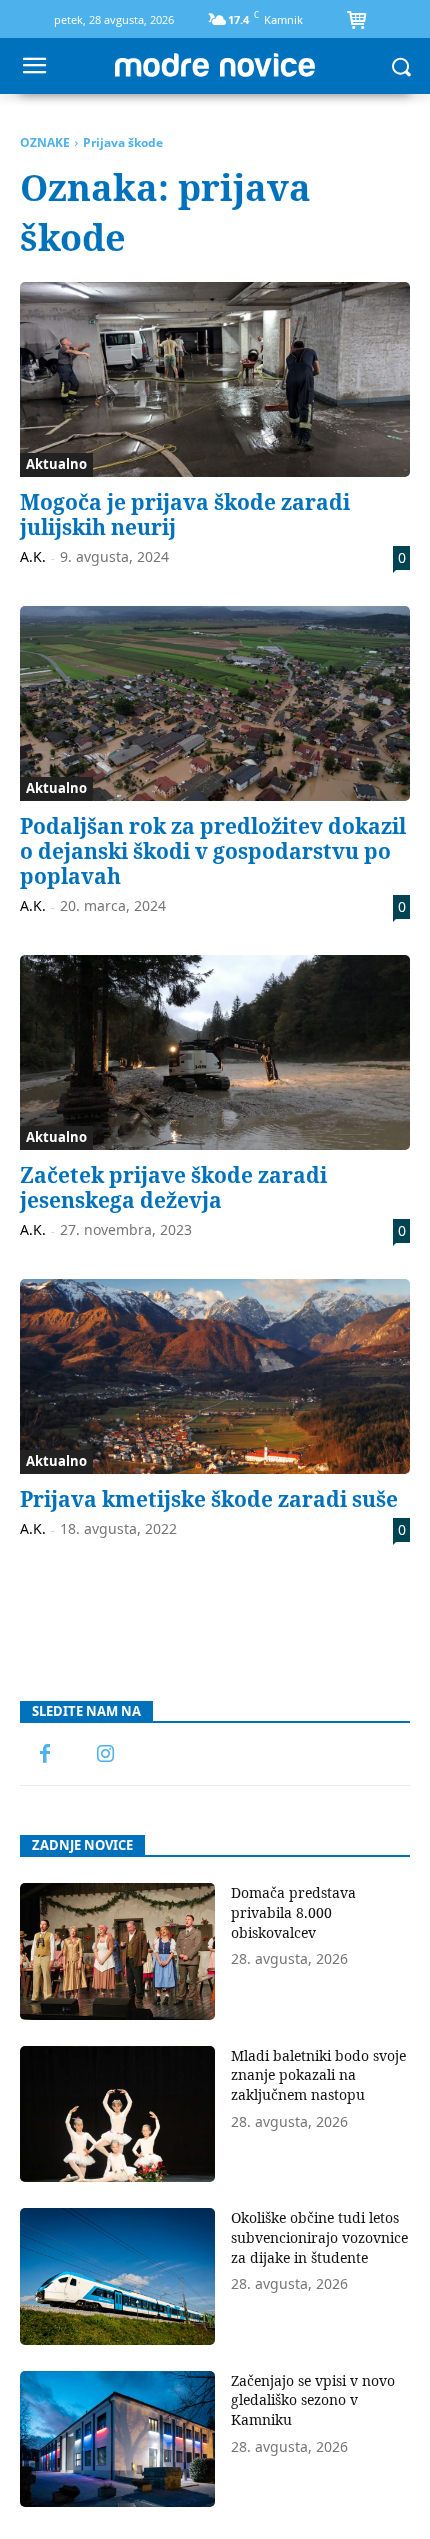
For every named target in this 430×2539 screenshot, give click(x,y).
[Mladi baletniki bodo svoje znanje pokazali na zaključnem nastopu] (117, 2114)
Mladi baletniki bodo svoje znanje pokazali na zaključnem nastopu (318, 2075)
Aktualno (56, 464)
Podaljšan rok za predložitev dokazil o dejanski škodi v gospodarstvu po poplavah (213, 851)
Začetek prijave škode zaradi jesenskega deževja (173, 1187)
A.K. (33, 556)
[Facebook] (45, 1755)
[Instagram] (105, 1755)
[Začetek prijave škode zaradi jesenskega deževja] (215, 1052)
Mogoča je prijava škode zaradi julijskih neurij (185, 514)
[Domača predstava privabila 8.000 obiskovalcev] (117, 1951)
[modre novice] (215, 65)
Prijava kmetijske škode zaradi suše (209, 1499)
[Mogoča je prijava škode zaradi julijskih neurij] (215, 379)
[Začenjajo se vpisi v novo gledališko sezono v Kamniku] (117, 2439)
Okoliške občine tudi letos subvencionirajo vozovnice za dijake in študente (319, 2237)
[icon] (356, 22)
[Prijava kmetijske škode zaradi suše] (215, 1376)
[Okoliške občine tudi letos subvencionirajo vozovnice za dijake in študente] (117, 2276)
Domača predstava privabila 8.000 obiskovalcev (293, 1912)
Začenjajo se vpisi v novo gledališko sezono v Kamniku (313, 2400)
